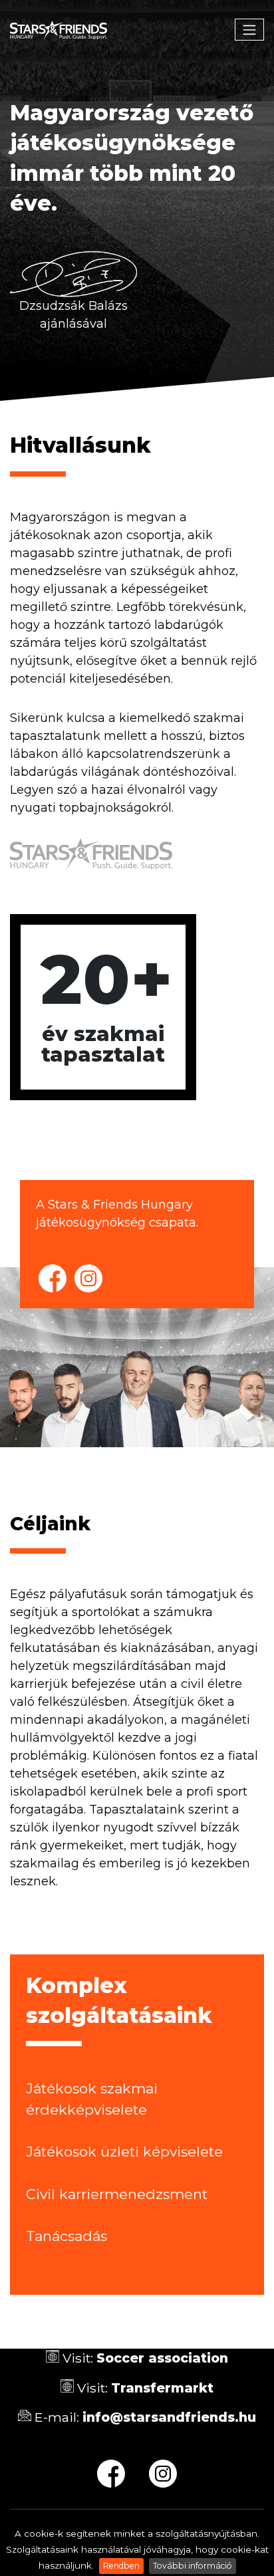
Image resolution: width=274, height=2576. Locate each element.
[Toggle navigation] (249, 30)
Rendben (121, 2566)
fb (53, 1278)
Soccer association (162, 2358)
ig (88, 1278)
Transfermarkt (162, 2388)
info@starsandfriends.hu (169, 2417)
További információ (193, 2566)
